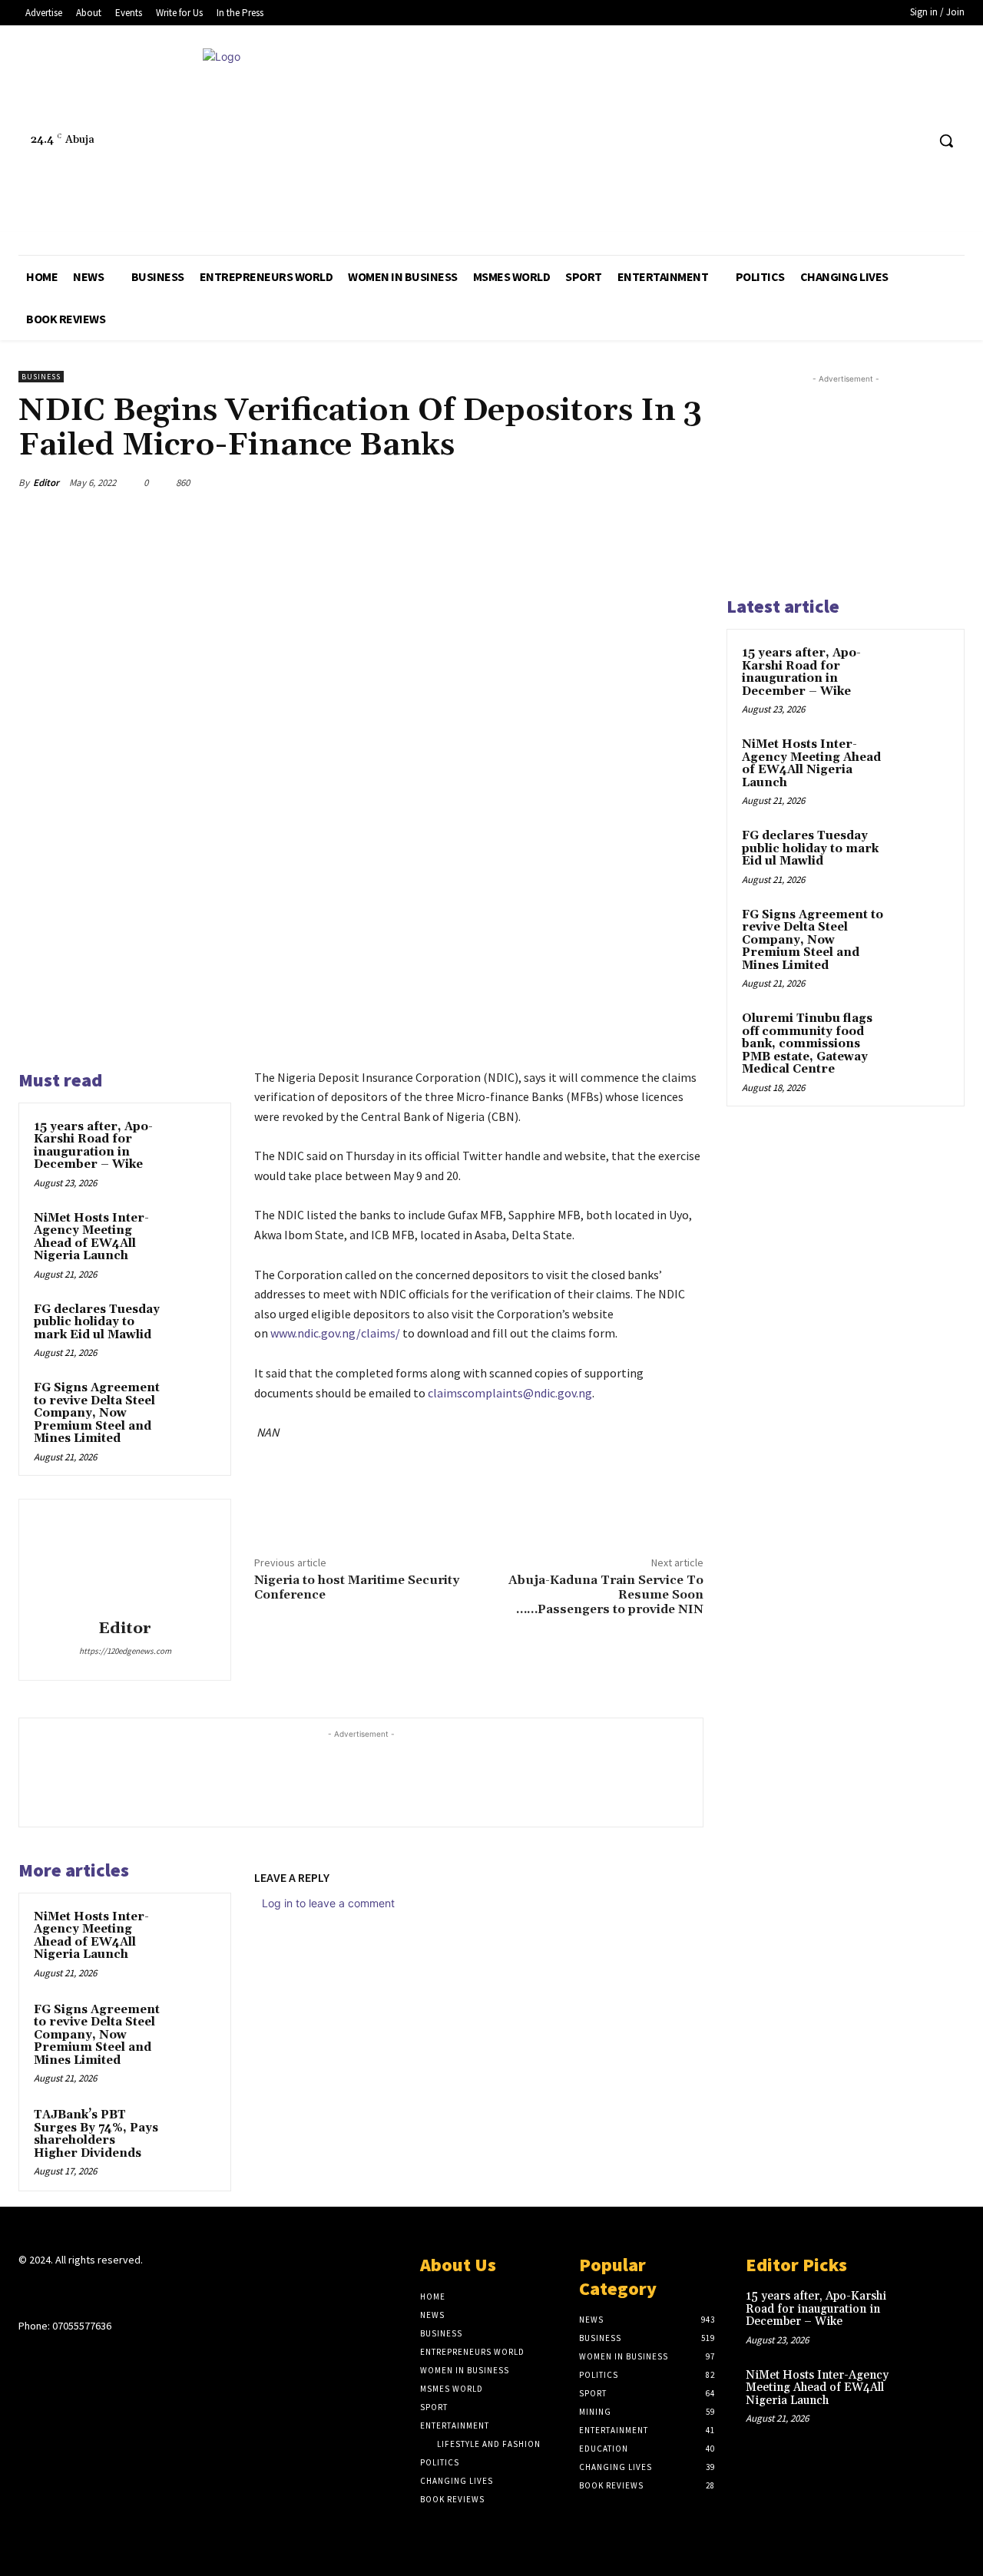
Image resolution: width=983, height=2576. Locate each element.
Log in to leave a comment (328, 1903)
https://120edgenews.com (125, 1651)
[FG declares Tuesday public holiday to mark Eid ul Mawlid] (193, 1324)
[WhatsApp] (651, 482)
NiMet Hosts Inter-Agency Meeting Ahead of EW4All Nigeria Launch (91, 1237)
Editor (46, 483)
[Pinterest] (616, 482)
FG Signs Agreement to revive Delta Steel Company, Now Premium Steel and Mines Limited (97, 1413)
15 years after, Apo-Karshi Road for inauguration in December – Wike (93, 1146)
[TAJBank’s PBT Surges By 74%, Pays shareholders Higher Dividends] (193, 2130)
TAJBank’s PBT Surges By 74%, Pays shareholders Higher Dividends (96, 2134)
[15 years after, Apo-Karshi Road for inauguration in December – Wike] (193, 1142)
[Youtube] (913, 141)
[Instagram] (55, 2290)
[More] (687, 482)
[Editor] (125, 1562)
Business (41, 377)
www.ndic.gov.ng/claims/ (335, 1333)
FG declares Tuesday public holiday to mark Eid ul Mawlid (97, 1322)
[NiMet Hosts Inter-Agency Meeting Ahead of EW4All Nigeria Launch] (193, 1233)
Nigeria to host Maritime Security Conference (357, 1587)
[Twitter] (885, 141)
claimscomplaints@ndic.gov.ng (510, 1393)
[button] (946, 141)
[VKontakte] (109, 2290)
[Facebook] (856, 141)
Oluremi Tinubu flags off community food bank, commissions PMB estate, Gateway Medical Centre (807, 1044)
